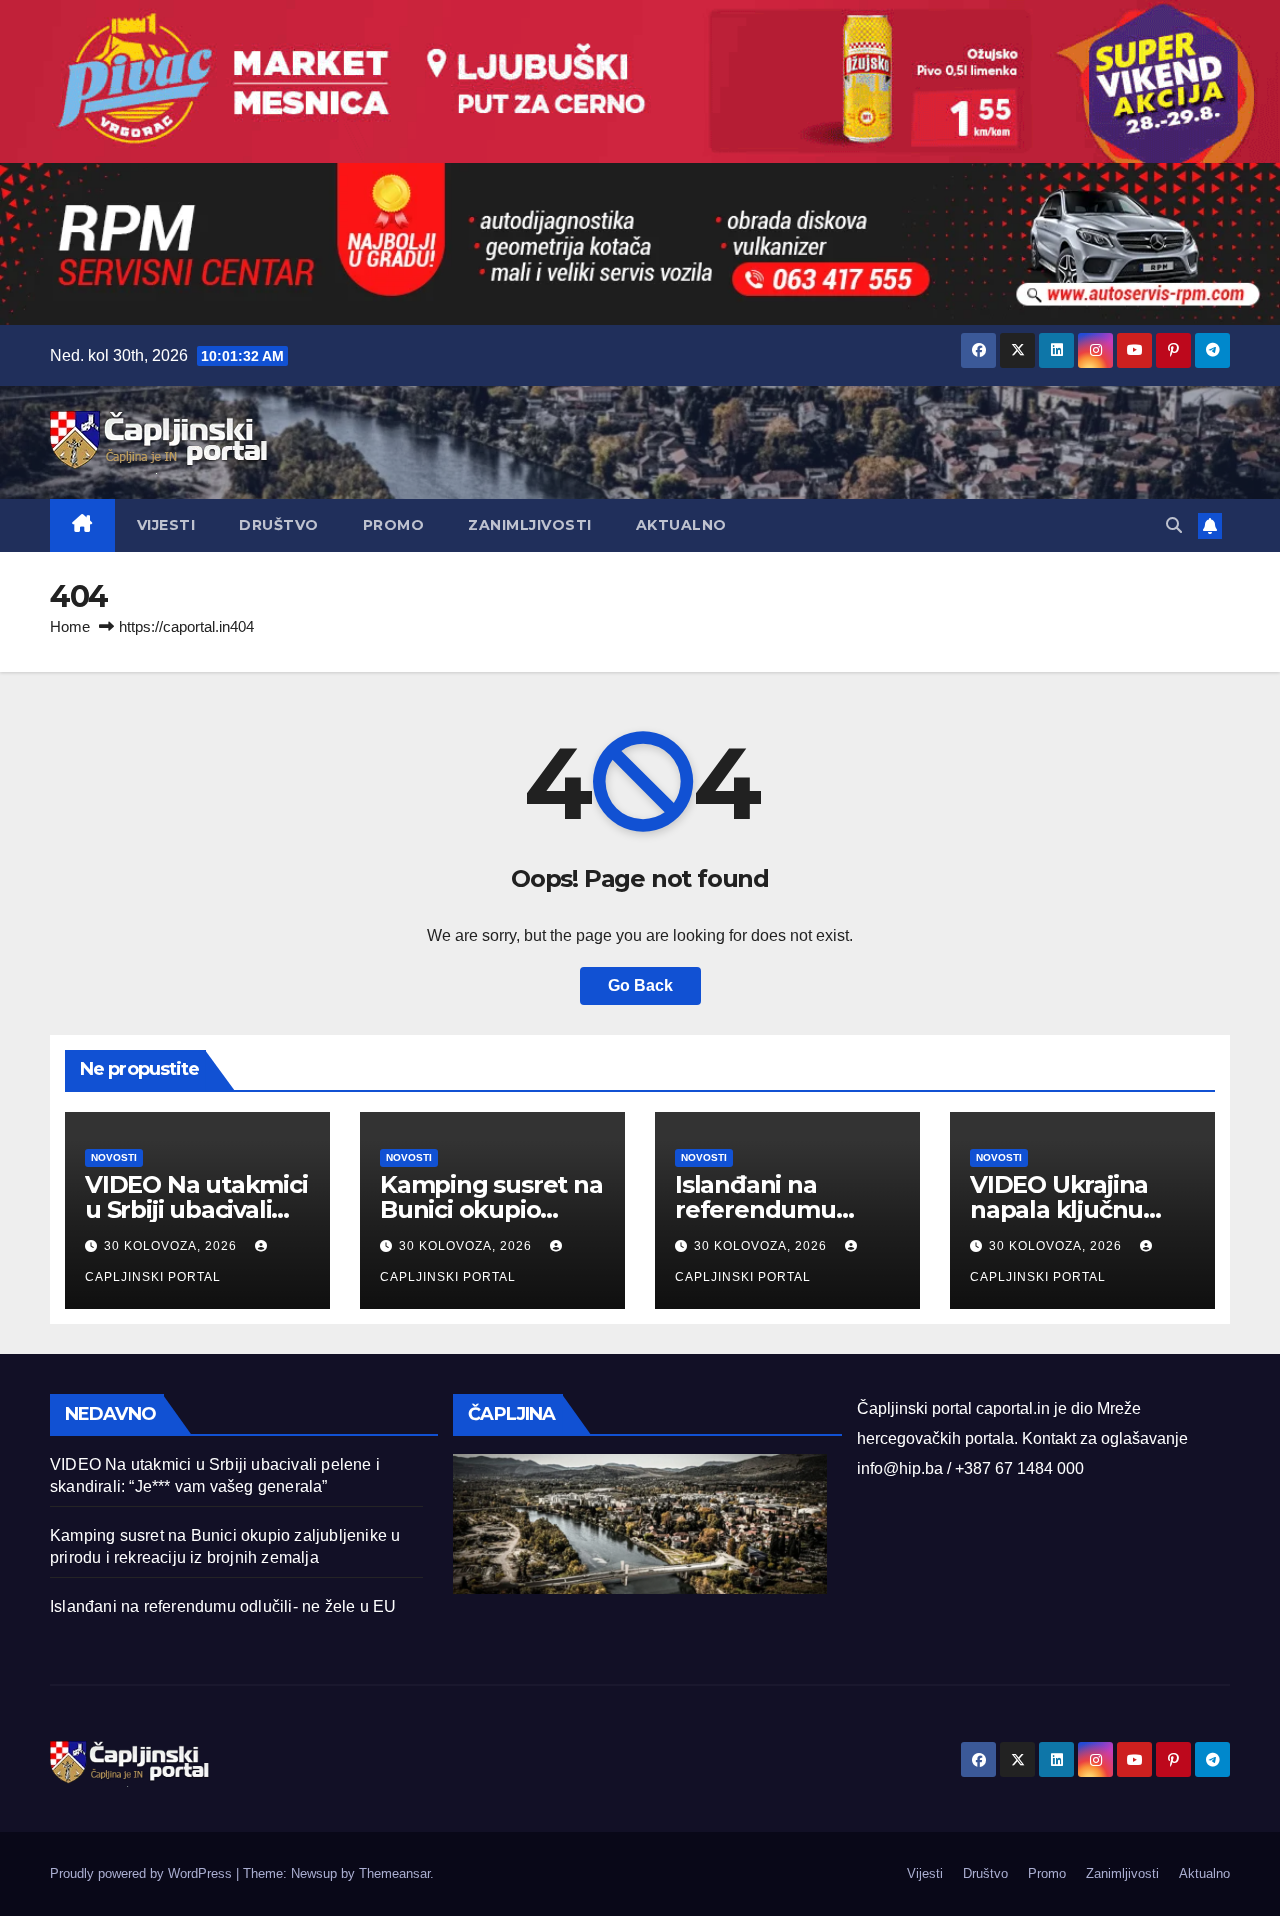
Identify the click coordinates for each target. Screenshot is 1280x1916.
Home (70, 626)
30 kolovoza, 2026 (172, 1246)
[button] (1174, 525)
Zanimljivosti (530, 525)
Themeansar (394, 1873)
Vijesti (166, 525)
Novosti (114, 1157)
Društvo (279, 525)
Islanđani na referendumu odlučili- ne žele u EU (223, 1606)
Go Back (640, 985)
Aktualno (681, 525)
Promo (394, 525)
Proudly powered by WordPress (143, 1873)
